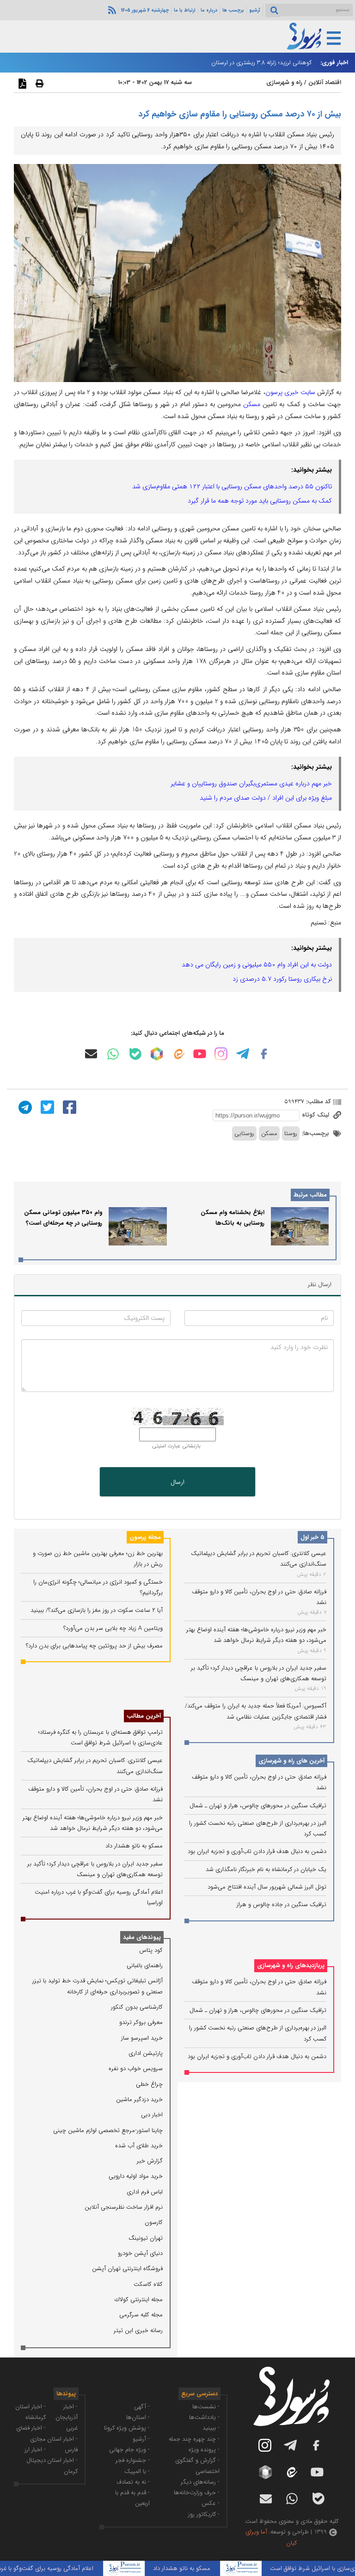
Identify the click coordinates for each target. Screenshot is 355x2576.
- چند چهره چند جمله (194, 2439)
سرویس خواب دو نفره (136, 2069)
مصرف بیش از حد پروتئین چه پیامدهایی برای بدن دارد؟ (94, 1646)
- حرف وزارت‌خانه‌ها (197, 2493)
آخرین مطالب (144, 1716)
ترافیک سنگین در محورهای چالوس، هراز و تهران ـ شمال (258, 1806)
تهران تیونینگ (146, 2238)
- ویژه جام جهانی (129, 2450)
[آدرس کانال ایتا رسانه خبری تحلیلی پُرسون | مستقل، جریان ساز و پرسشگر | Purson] (178, 1054)
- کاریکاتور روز (204, 2514)
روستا (291, 1133)
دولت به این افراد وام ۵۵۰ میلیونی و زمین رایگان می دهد (257, 965)
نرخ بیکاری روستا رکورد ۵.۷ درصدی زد (282, 979)
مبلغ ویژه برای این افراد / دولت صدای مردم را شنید (266, 798)
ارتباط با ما (185, 10)
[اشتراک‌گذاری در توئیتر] (46, 1107)
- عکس (211, 2503)
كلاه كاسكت (148, 2284)
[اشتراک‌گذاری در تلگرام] (24, 1107)
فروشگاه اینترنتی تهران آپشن (127, 2269)
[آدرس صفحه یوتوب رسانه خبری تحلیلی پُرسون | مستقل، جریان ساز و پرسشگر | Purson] (200, 1054)
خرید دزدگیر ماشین (139, 2099)
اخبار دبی (152, 2115)
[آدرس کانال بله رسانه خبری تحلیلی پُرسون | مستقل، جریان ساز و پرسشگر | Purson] (135, 1054)
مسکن (252, 404)
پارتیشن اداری (146, 2053)
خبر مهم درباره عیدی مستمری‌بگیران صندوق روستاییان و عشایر (251, 784)
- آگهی (142, 2407)
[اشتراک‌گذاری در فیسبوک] (68, 1107)
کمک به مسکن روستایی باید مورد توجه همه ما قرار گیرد (260, 501)
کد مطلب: (318, 1102)
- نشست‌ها (206, 2407)
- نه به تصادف (133, 2482)
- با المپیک (137, 2471)
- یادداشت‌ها (204, 2417)
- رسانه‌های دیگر (200, 2482)
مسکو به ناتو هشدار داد (134, 1846)
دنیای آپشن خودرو (140, 2253)
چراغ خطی (149, 2084)
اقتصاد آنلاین (325, 82)
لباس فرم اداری (145, 2192)
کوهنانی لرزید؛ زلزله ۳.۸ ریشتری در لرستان (261, 63)
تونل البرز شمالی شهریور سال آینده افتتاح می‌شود (267, 1887)
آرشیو (255, 10)
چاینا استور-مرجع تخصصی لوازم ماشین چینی (108, 2130)
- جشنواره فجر (133, 2460)
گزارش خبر (150, 2161)
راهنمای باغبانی (145, 1965)
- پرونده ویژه (204, 2450)
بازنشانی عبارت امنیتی (176, 1446)
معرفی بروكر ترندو (141, 2022)
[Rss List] (111, 10)
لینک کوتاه (316, 1115)
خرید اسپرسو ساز (142, 2038)
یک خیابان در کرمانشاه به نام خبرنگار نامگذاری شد (266, 1869)
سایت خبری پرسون (290, 392)
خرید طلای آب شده (139, 2146)
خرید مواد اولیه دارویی (136, 2176)
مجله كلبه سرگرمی (141, 2315)
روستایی (244, 1133)
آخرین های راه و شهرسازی (291, 1761)
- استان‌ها (138, 2417)
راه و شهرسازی (284, 82)
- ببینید (211, 2428)
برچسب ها (233, 10)
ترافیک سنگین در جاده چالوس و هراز (282, 1905)
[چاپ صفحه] (38, 83)
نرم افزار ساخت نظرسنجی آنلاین (124, 2207)
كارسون (154, 2222)
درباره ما (209, 10)
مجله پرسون (145, 1537)
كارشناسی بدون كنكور (137, 2007)
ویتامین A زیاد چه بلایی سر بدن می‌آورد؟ (113, 1628)
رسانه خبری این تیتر (138, 2330)
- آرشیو (141, 2439)
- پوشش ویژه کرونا (127, 2428)
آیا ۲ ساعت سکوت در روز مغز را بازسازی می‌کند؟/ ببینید (97, 1610)
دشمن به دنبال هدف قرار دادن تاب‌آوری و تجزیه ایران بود (257, 1851)
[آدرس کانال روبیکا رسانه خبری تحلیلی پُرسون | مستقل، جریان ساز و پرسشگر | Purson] (157, 1054)
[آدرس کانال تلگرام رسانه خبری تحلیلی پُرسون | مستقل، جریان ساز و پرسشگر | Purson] (243, 1054)
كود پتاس (151, 1950)
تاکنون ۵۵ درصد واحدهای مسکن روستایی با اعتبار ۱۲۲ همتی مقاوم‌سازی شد (232, 486)
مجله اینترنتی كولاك (139, 2300)
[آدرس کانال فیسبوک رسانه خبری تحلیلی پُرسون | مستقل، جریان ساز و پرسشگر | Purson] (264, 1054)
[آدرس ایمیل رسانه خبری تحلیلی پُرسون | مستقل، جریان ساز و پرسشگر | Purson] (91, 1054)
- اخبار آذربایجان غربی (67, 2418)
